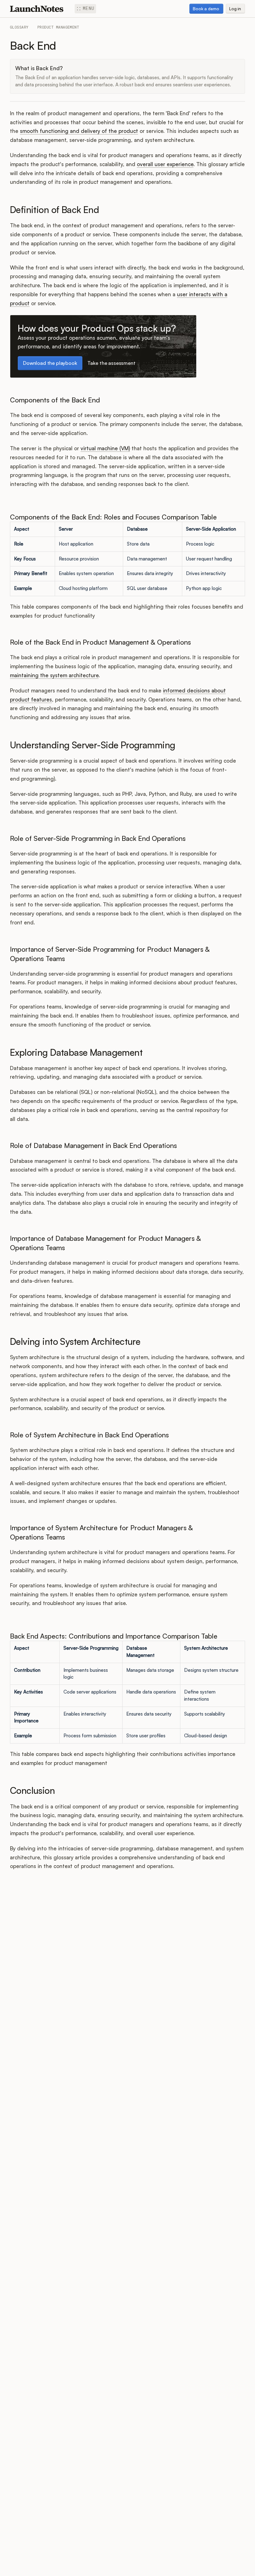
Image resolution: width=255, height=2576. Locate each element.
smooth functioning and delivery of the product (79, 131)
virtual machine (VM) (105, 448)
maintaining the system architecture (54, 675)
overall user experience (165, 164)
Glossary (19, 27)
